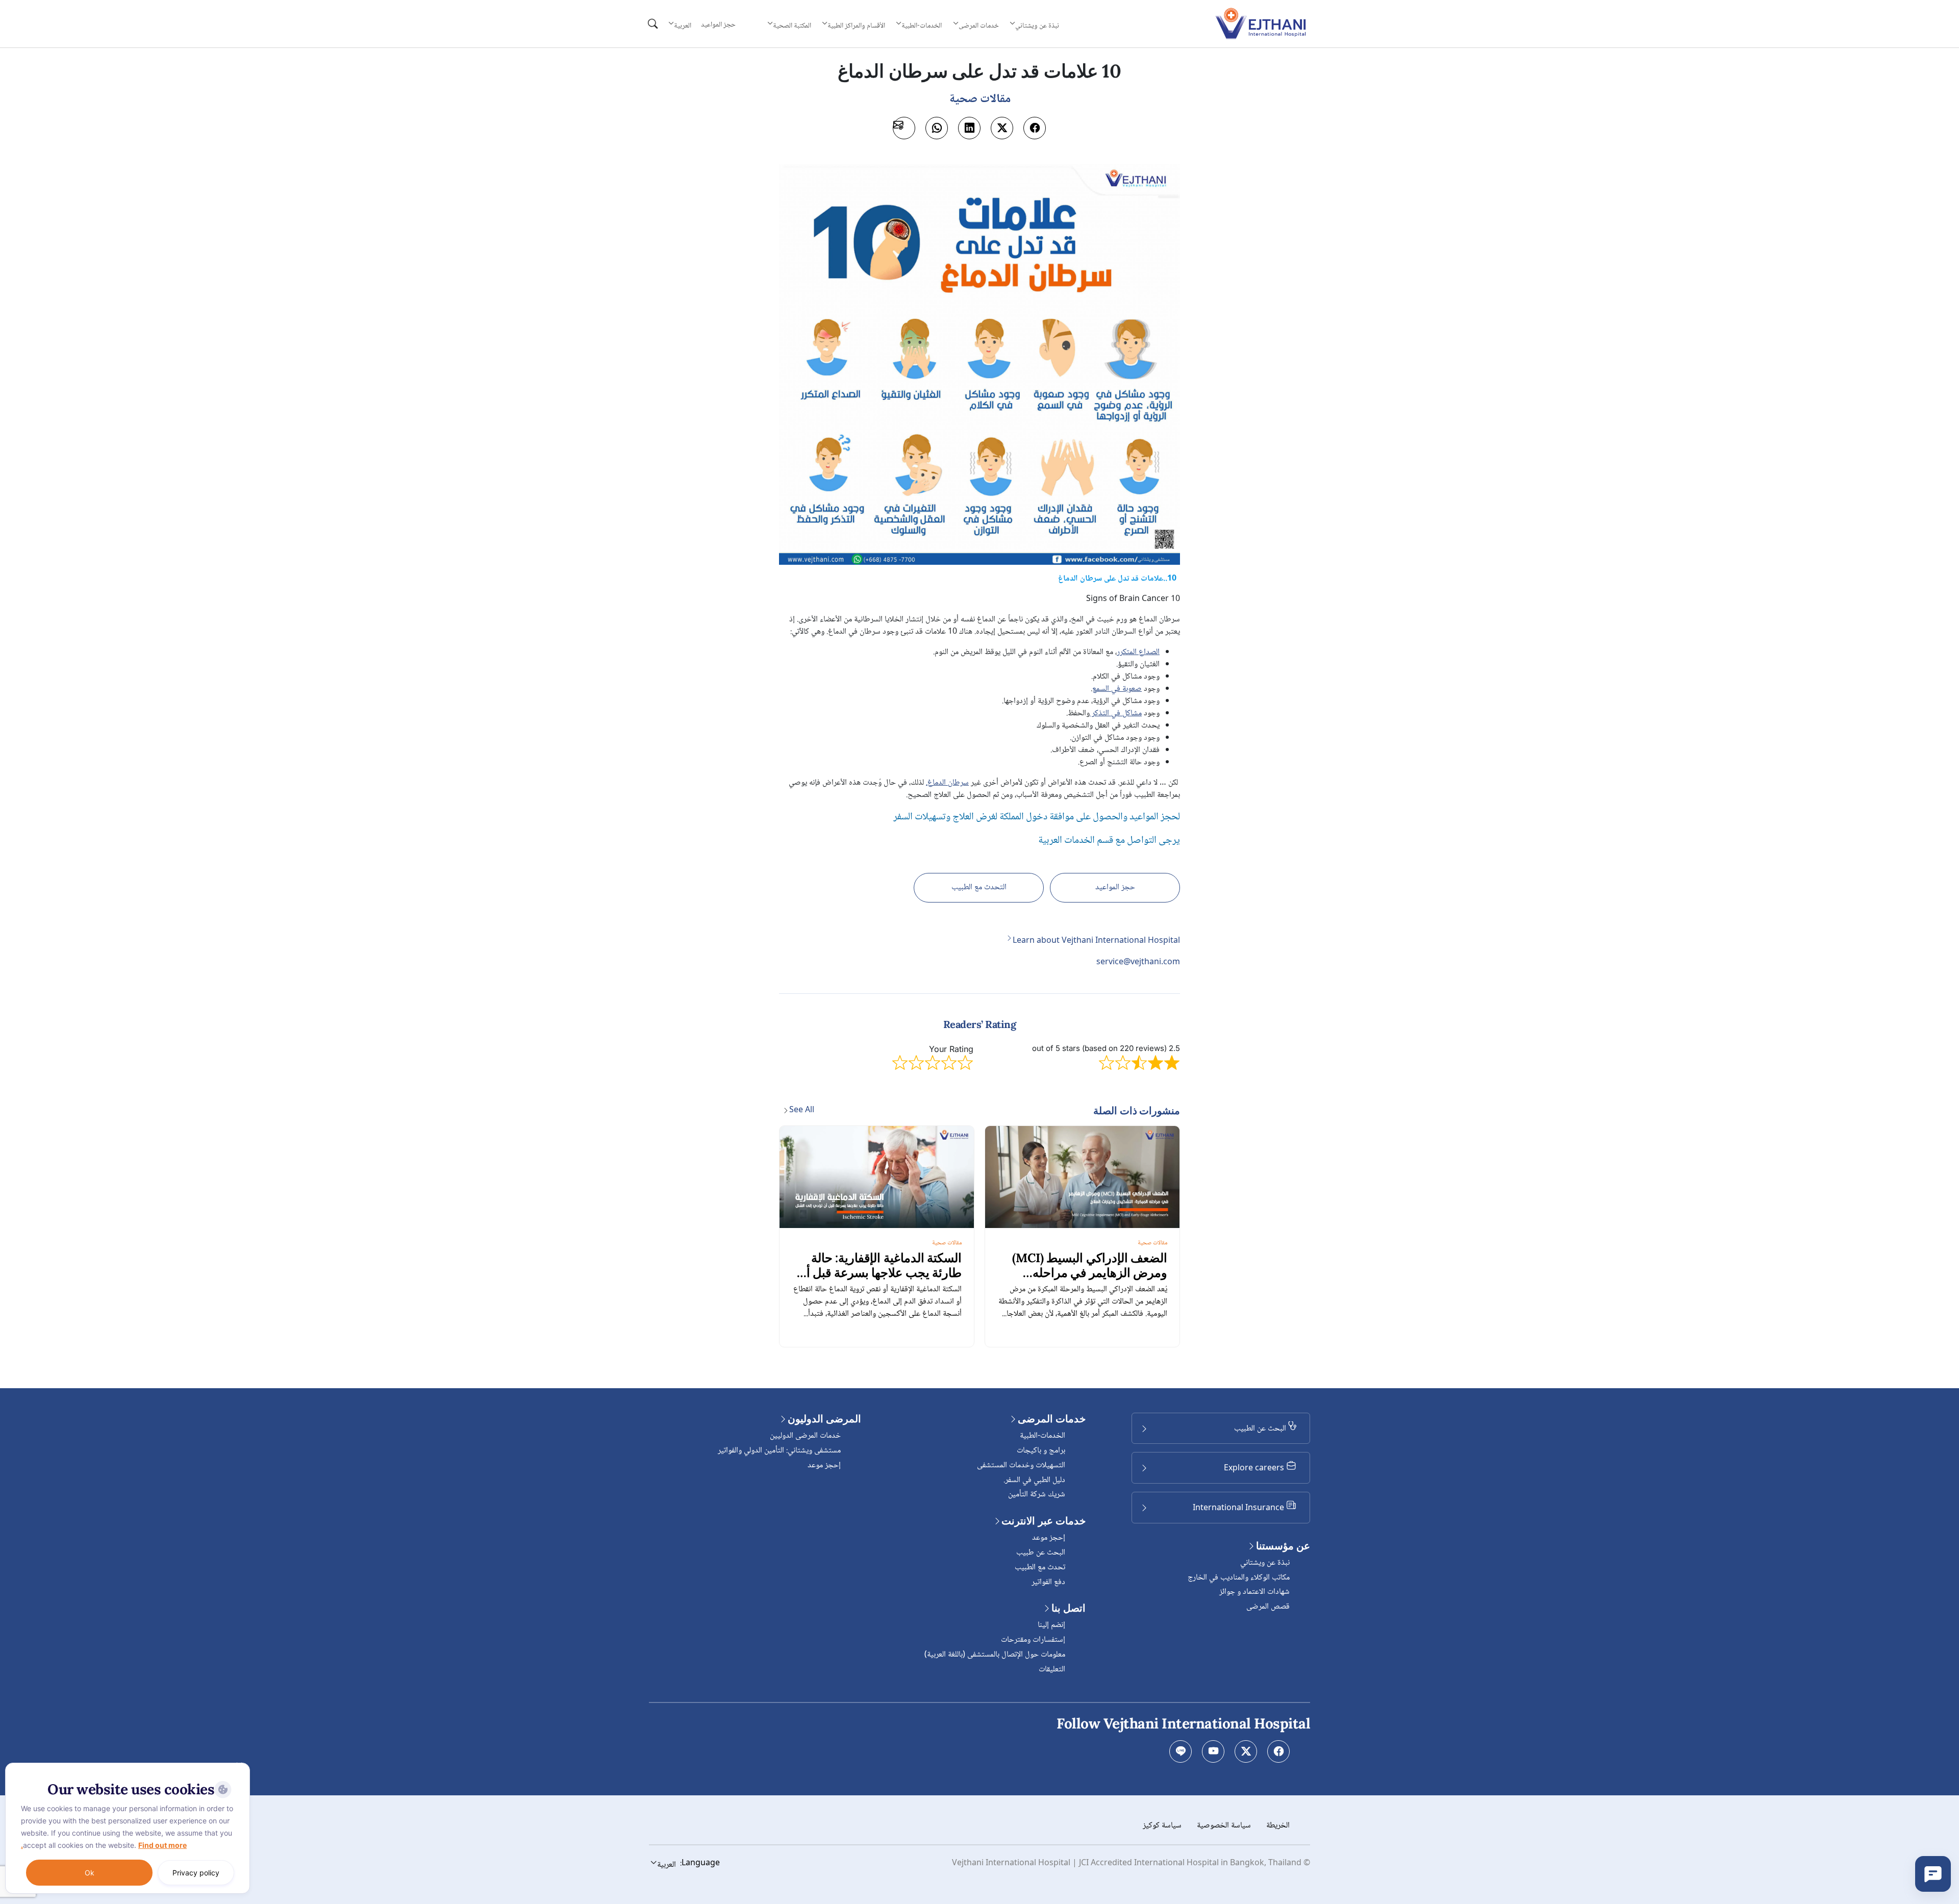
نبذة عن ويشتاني (1265, 1563)
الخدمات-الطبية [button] (922, 26)
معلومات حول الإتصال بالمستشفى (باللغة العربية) (995, 1655)
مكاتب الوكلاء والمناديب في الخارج (1239, 1578)
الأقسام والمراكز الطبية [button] (856, 26)
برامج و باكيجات (1041, 1451)
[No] (240, 1765)
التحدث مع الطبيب (979, 887)
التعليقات (1052, 1670)
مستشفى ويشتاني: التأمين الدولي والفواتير (779, 1451)
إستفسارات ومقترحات (1033, 1640)
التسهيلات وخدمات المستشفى (1021, 1465)
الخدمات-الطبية (1043, 1436)
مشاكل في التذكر (1116, 713)
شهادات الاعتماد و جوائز (1254, 1592)
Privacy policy (196, 1873)
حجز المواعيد (718, 25)
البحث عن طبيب (1041, 1553)
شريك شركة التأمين (1037, 1495)
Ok (90, 1873)
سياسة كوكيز (1162, 1826)
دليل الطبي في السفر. (1034, 1480)
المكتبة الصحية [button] (792, 26)
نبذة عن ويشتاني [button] (1037, 26)
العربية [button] (683, 26)
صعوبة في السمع (1117, 689)
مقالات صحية (1152, 1243)
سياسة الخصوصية (1224, 1826)
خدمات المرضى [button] (979, 26)
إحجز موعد (1049, 1538)
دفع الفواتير (1048, 1582)
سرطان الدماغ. (947, 783)
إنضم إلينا (1051, 1625)
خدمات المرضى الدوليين (805, 1436)
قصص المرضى (1268, 1607)
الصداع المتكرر (1138, 652)
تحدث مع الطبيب (1040, 1568)
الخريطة (1278, 1826)
